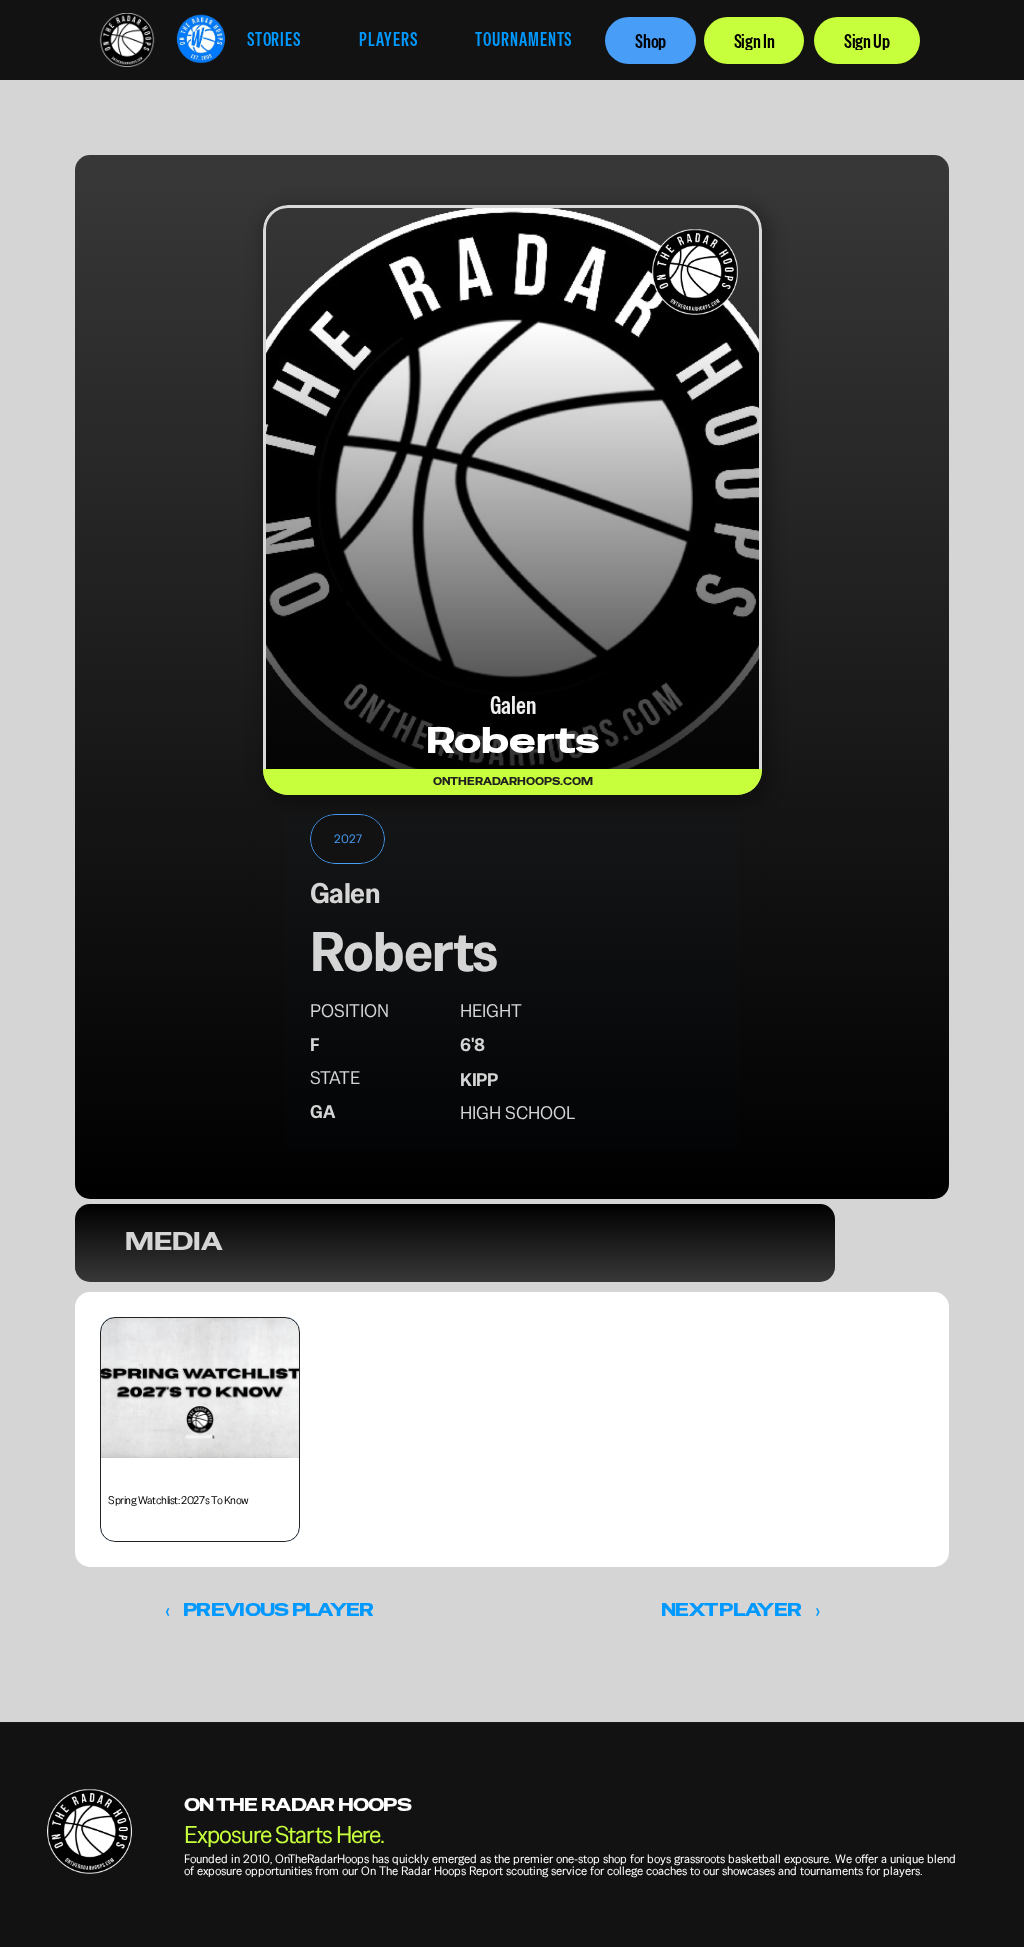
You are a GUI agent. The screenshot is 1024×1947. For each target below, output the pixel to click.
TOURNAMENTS (523, 39)
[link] (127, 40)
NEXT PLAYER (731, 1609)
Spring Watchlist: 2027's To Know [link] (178, 1500)
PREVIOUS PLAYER (278, 1609)
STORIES (274, 39)
